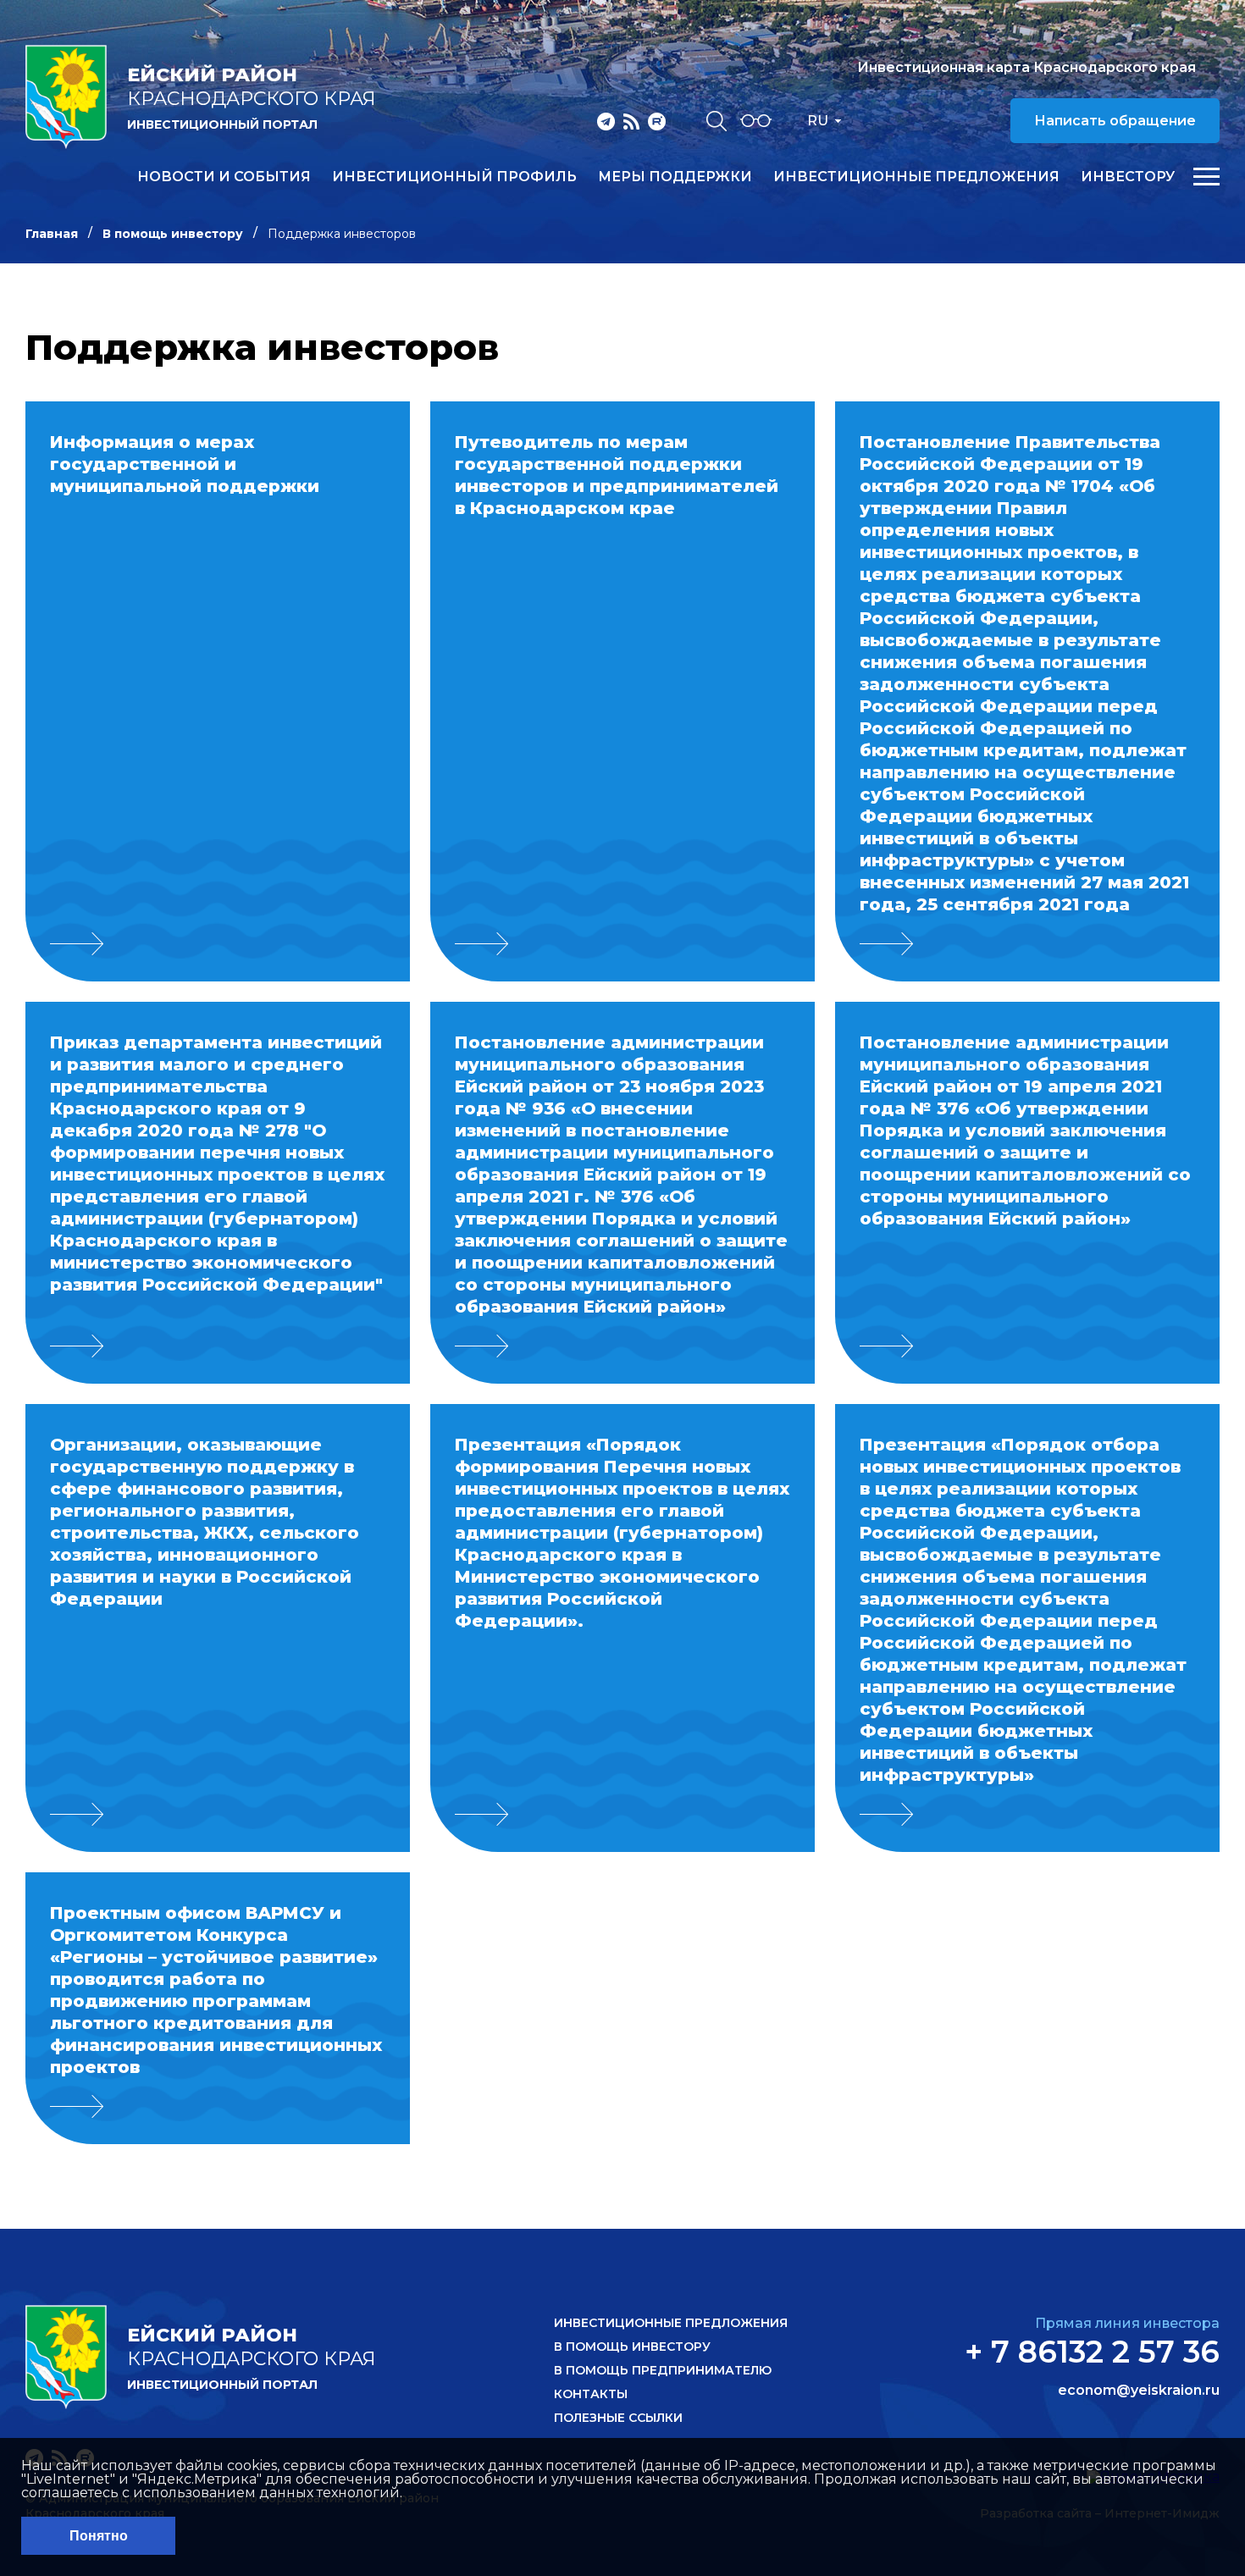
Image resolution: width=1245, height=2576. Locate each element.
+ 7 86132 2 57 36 (1092, 2352)
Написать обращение (1115, 121)
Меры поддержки (675, 177)
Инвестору (1128, 177)
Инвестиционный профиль (454, 177)
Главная (52, 234)
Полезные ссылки (618, 2418)
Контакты (591, 2394)
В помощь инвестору (173, 234)
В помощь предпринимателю (663, 2370)
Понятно (99, 2536)
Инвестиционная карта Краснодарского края (1026, 67)
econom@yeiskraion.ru (1139, 2391)
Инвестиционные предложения (916, 177)
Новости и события (224, 177)
